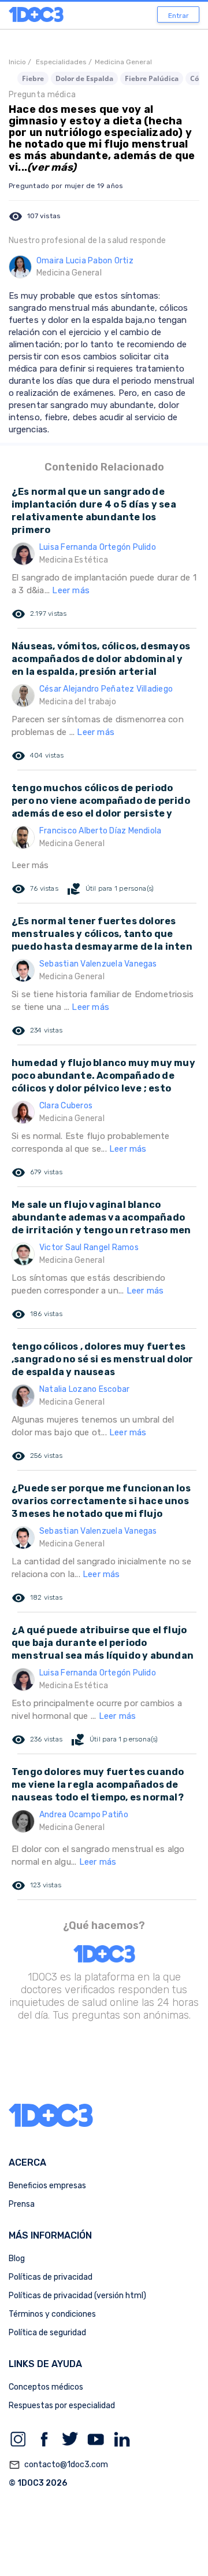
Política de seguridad (47, 2333)
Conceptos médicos (46, 2387)
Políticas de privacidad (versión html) (77, 2296)
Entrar (179, 16)
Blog (17, 2259)
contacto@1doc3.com (58, 2465)
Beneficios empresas (47, 2186)
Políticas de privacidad (51, 2277)
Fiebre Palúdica (152, 78)
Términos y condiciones (52, 2314)
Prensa (22, 2204)
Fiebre (33, 78)
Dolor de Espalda (84, 78)
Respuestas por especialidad (62, 2406)
